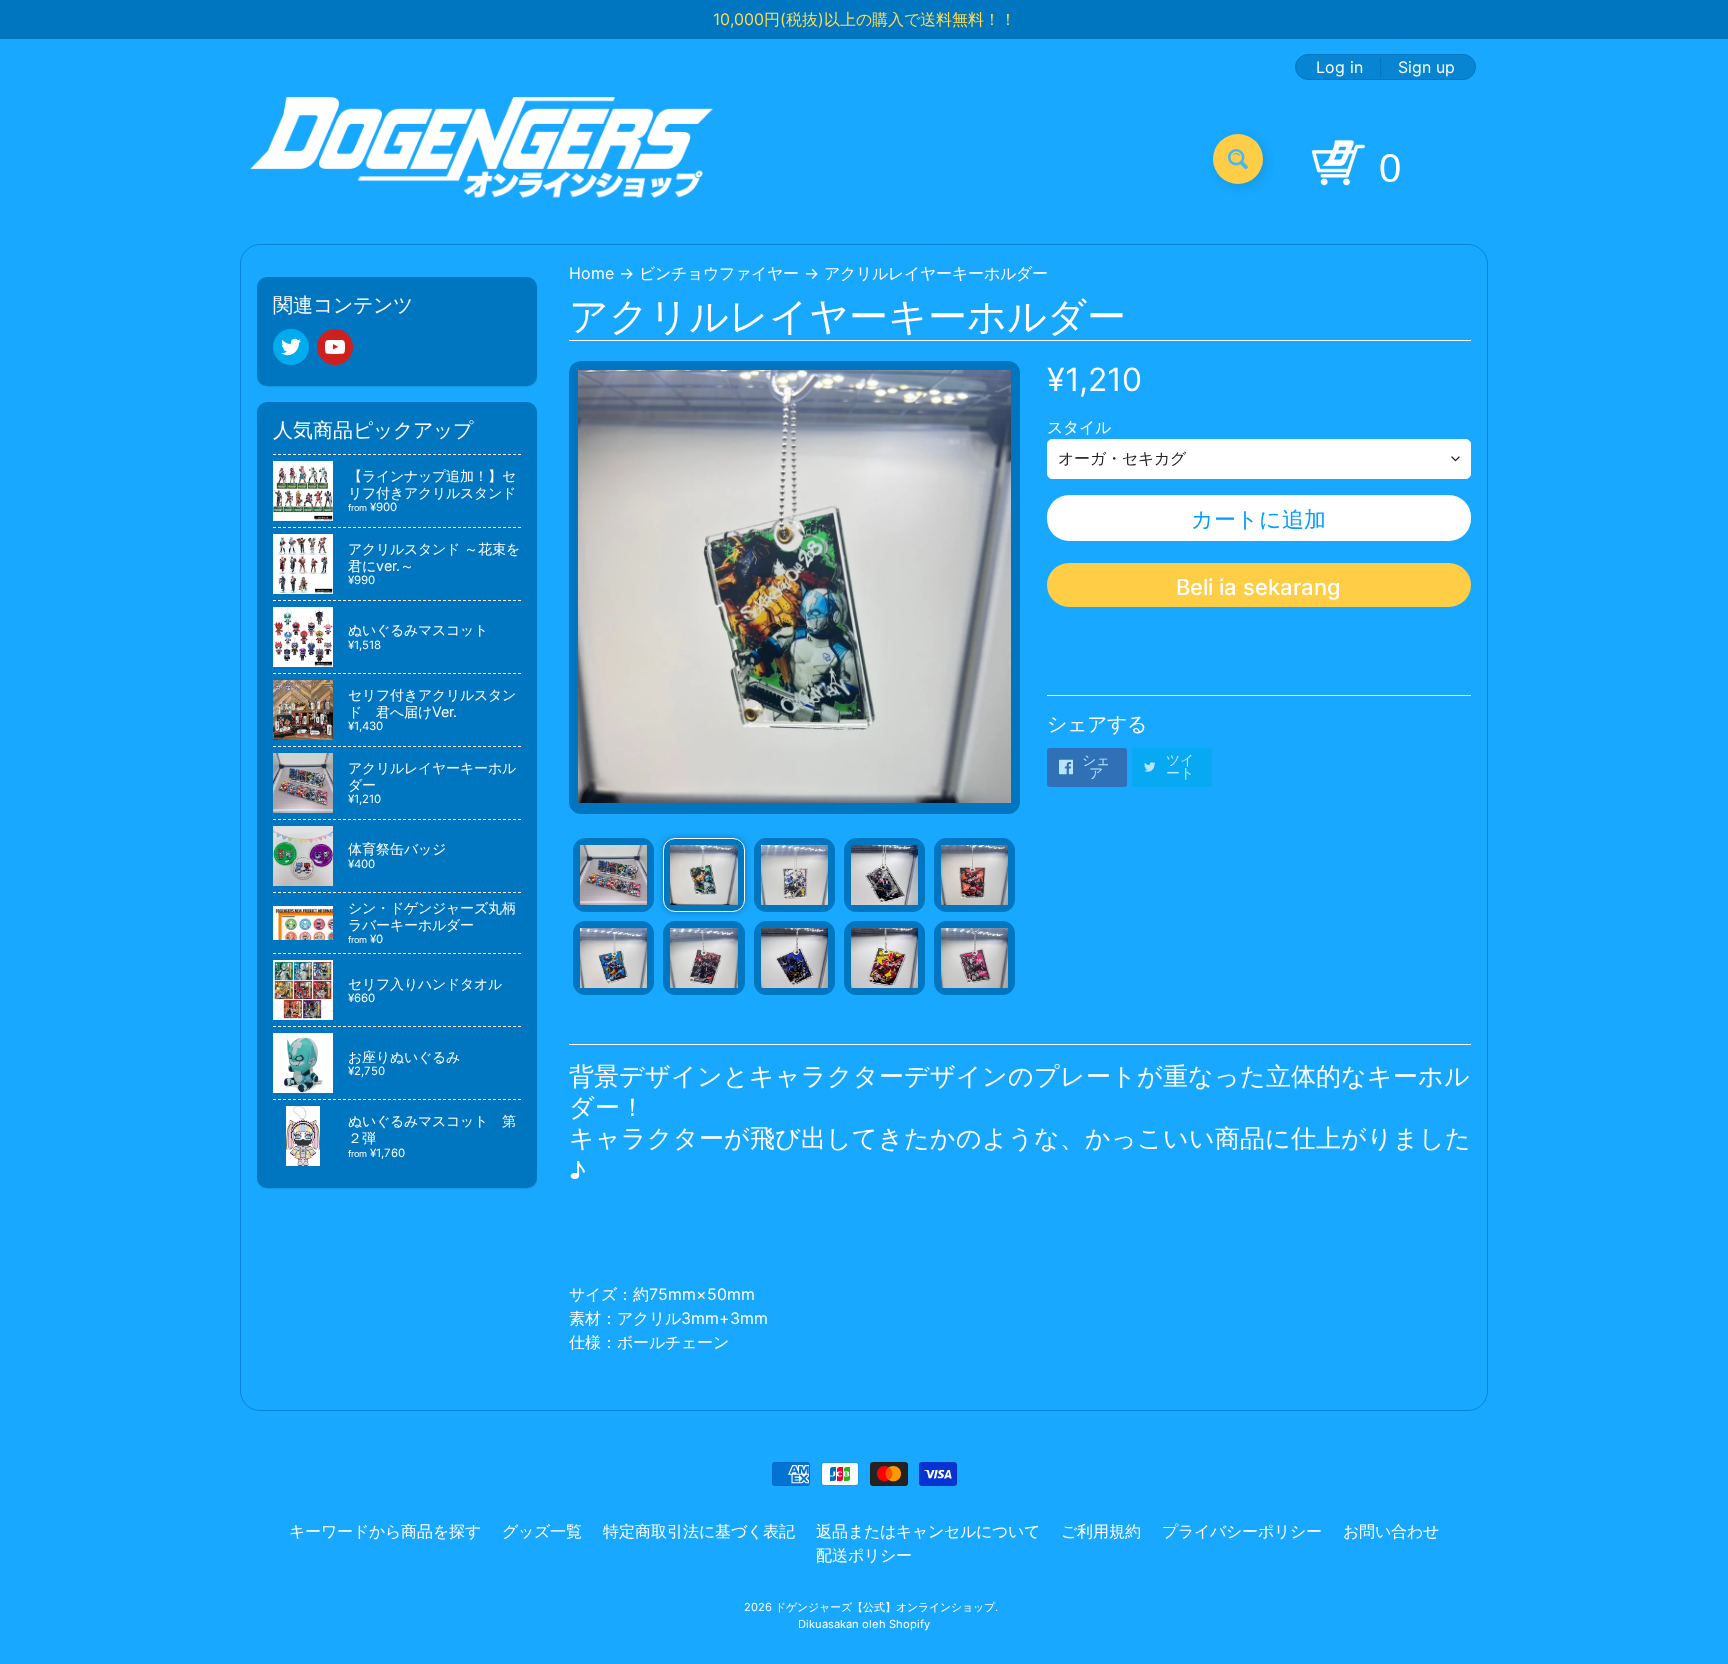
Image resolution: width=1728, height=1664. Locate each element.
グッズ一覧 (542, 1531)
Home (591, 273)
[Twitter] (291, 347)
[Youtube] (335, 347)
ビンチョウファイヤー (719, 273)
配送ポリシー (864, 1555)
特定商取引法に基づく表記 (699, 1531)
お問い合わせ (1391, 1531)
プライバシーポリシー (1242, 1531)
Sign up (1426, 67)
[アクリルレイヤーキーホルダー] (613, 875)
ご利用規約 (1101, 1531)
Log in (1339, 67)
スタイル (1079, 427)
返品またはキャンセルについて (928, 1531)
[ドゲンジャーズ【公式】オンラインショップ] (482, 158)
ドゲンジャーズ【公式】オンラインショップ (885, 1607)
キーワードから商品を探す (385, 1531)
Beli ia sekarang (1258, 587)
